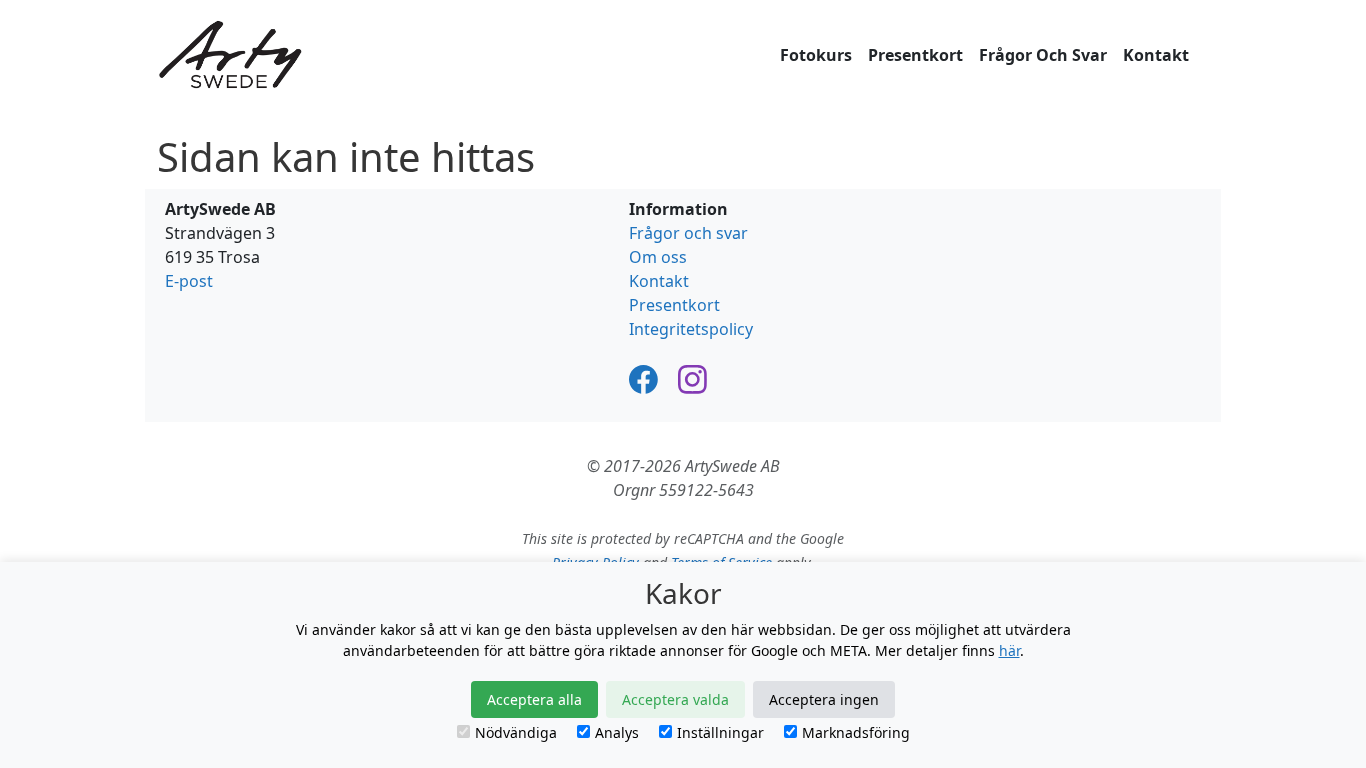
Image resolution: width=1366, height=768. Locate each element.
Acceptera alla (534, 699)
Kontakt (1156, 55)
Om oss (658, 257)
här (1009, 650)
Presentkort (915, 55)
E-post (189, 281)
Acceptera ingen (824, 699)
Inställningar (720, 732)
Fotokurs (816, 55)
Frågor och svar (688, 233)
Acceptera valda (675, 699)
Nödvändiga (516, 732)
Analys (617, 732)
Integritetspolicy (691, 329)
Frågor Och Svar (1043, 55)
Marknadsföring (856, 732)
